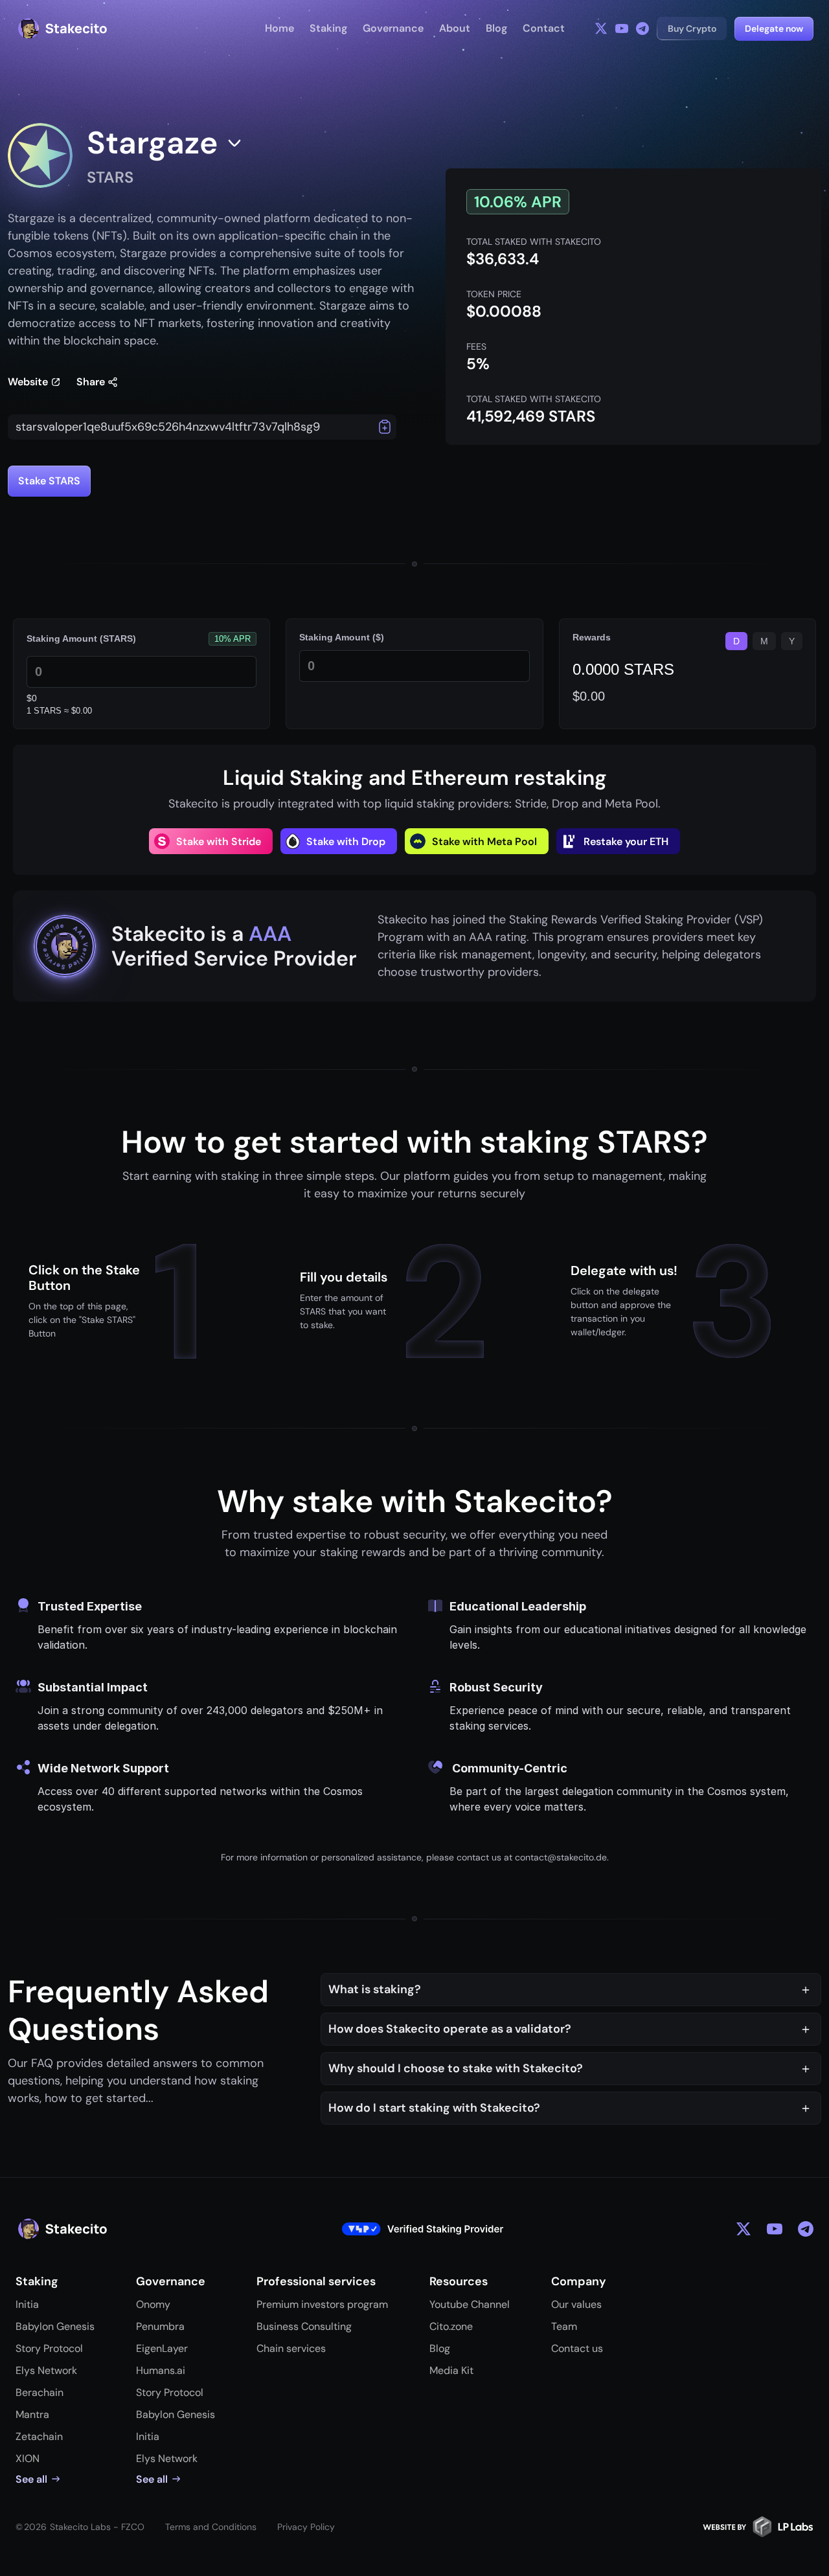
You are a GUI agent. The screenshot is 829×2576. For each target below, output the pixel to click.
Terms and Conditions (211, 2527)
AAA (270, 934)
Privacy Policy (306, 2527)
